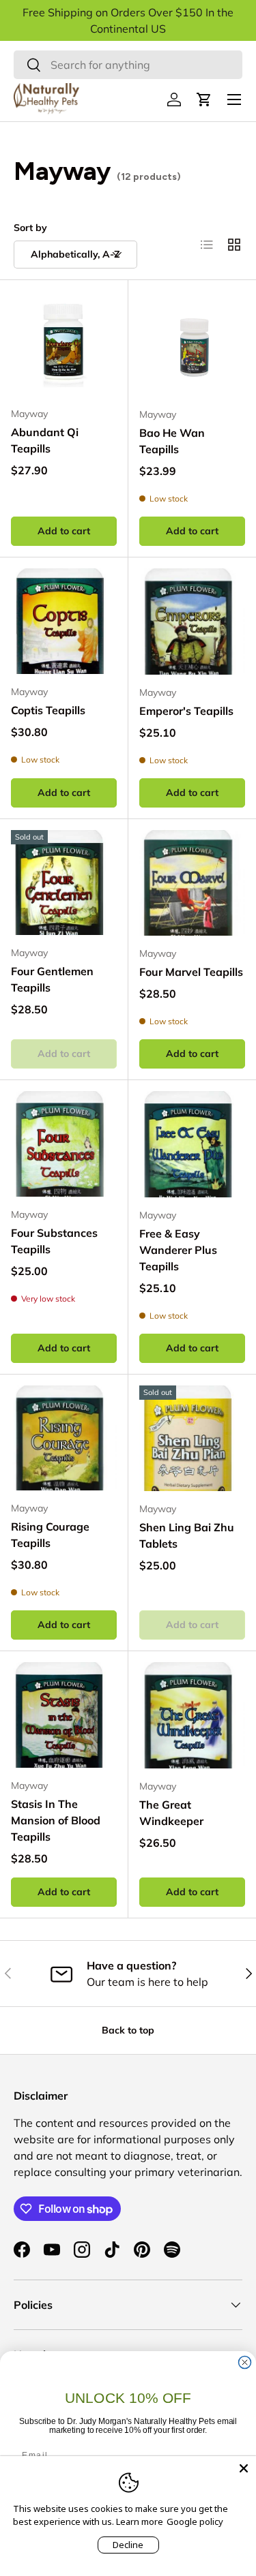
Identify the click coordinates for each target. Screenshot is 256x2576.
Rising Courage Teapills (50, 1535)
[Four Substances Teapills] (64, 1144)
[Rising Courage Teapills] (64, 1438)
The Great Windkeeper (171, 1813)
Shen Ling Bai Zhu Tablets (187, 1535)
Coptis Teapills (48, 710)
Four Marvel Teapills (191, 972)
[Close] (244, 2468)
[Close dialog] (245, 2363)
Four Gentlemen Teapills (52, 979)
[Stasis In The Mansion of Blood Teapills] (64, 1715)
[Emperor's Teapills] (193, 622)
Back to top (128, 2030)
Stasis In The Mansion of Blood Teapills (56, 1820)
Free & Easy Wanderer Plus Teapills (178, 1250)
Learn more (140, 2521)
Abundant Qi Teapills (45, 440)
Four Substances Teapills (54, 1241)
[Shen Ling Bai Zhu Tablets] (193, 1439)
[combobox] (128, 65)
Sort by (30, 228)
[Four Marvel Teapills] (193, 883)
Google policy (195, 2521)
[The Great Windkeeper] (193, 1715)
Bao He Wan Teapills (172, 441)
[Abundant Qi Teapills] (64, 344)
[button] (204, 99)
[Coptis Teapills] (64, 621)
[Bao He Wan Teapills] (193, 344)
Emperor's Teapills (186, 711)
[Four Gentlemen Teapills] (64, 883)
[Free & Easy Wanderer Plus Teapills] (193, 1144)
